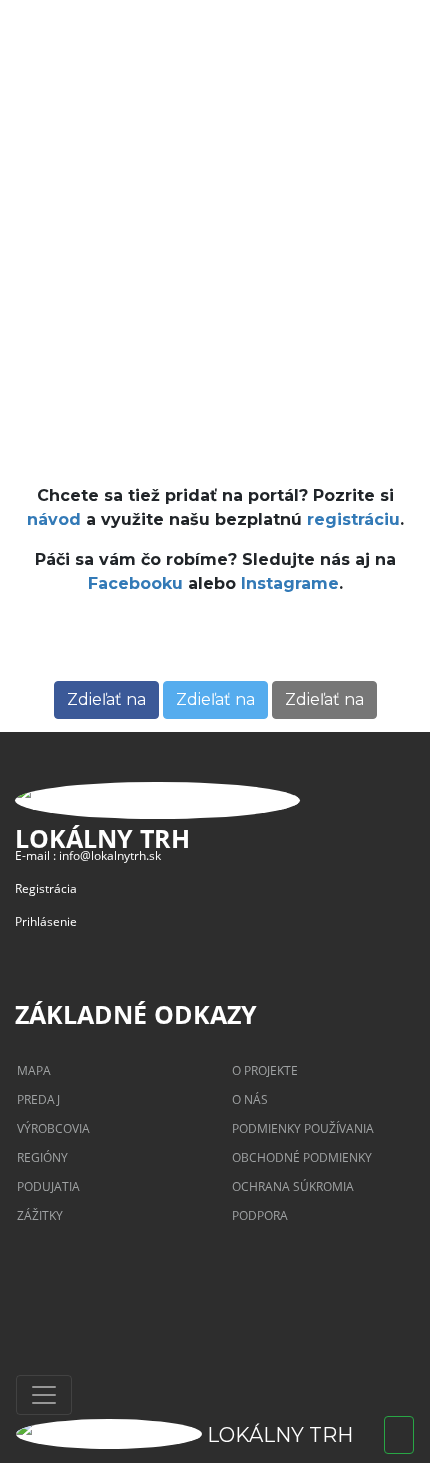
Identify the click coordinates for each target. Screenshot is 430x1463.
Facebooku (135, 583)
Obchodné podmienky (302, 1157)
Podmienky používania (303, 1128)
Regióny (42, 1157)
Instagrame (290, 583)
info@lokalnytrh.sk (110, 855)
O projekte (265, 1070)
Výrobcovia (53, 1128)
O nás (250, 1099)
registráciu (353, 519)
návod (54, 519)
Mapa (34, 1070)
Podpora (260, 1215)
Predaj (38, 1099)
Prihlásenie (46, 921)
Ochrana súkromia (293, 1186)
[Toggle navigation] (44, 1395)
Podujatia (48, 1186)
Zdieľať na (106, 699)
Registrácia (46, 888)
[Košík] (399, 1435)
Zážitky (40, 1215)
